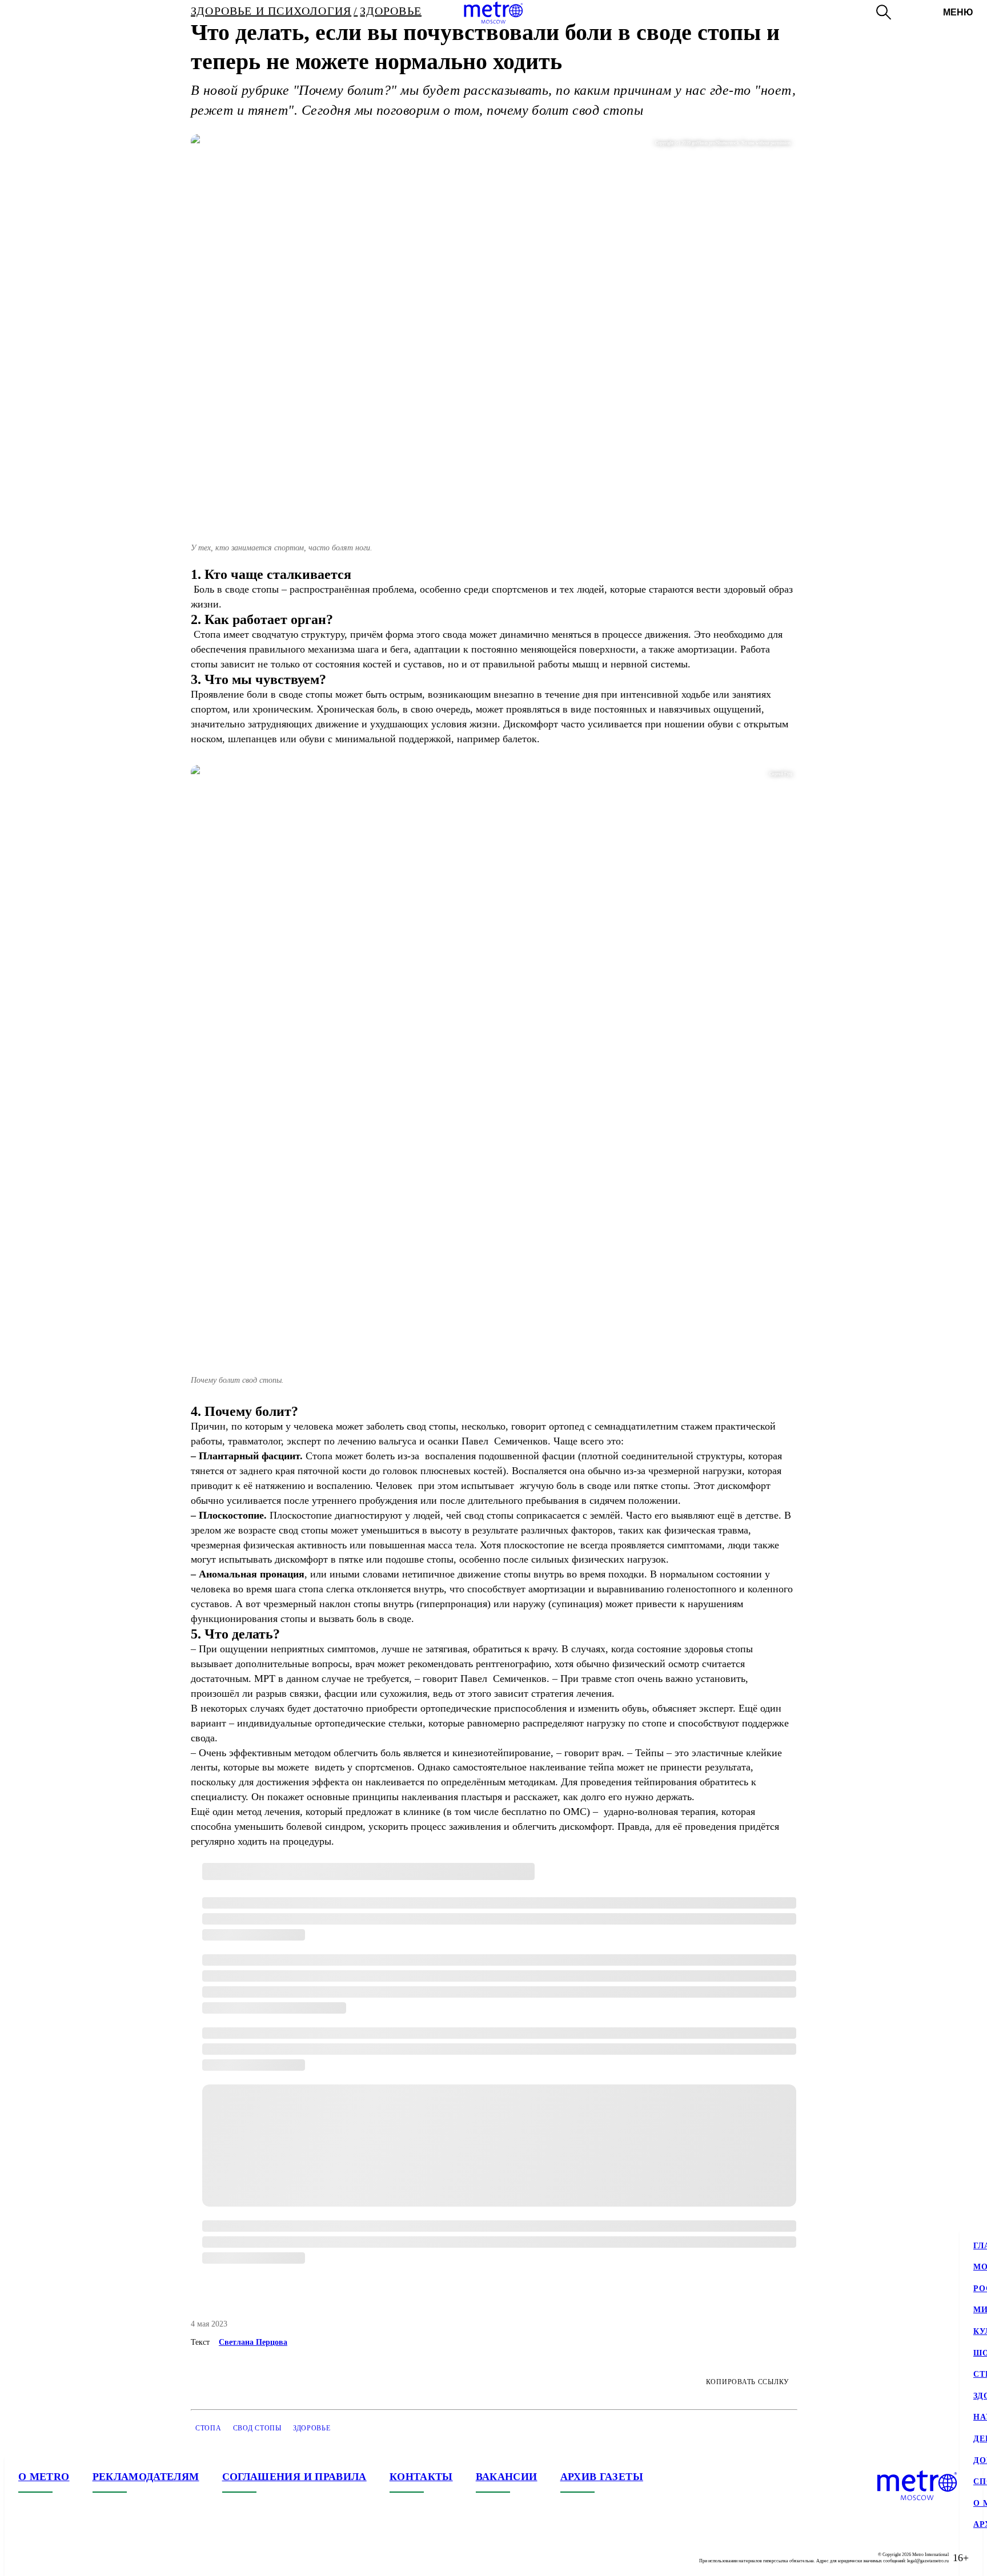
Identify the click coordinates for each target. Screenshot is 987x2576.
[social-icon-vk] (27, 2558)
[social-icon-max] (96, 2558)
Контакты (421, 2477)
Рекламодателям (146, 2477)
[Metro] (493, 13)
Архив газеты (602, 2477)
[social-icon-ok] (73, 2558)
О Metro (44, 2477)
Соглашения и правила (294, 2477)
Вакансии (507, 2477)
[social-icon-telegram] (50, 2558)
